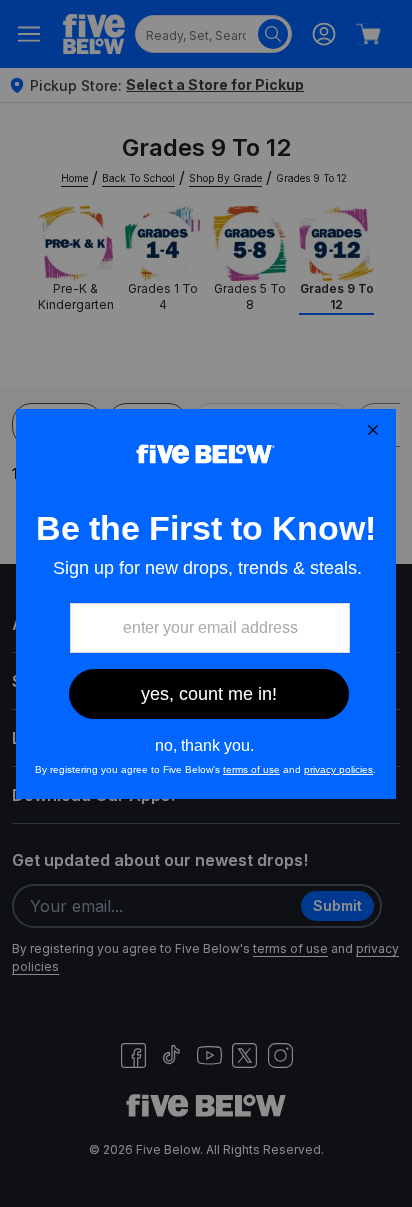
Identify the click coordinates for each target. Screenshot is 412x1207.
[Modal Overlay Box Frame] (206, 604)
